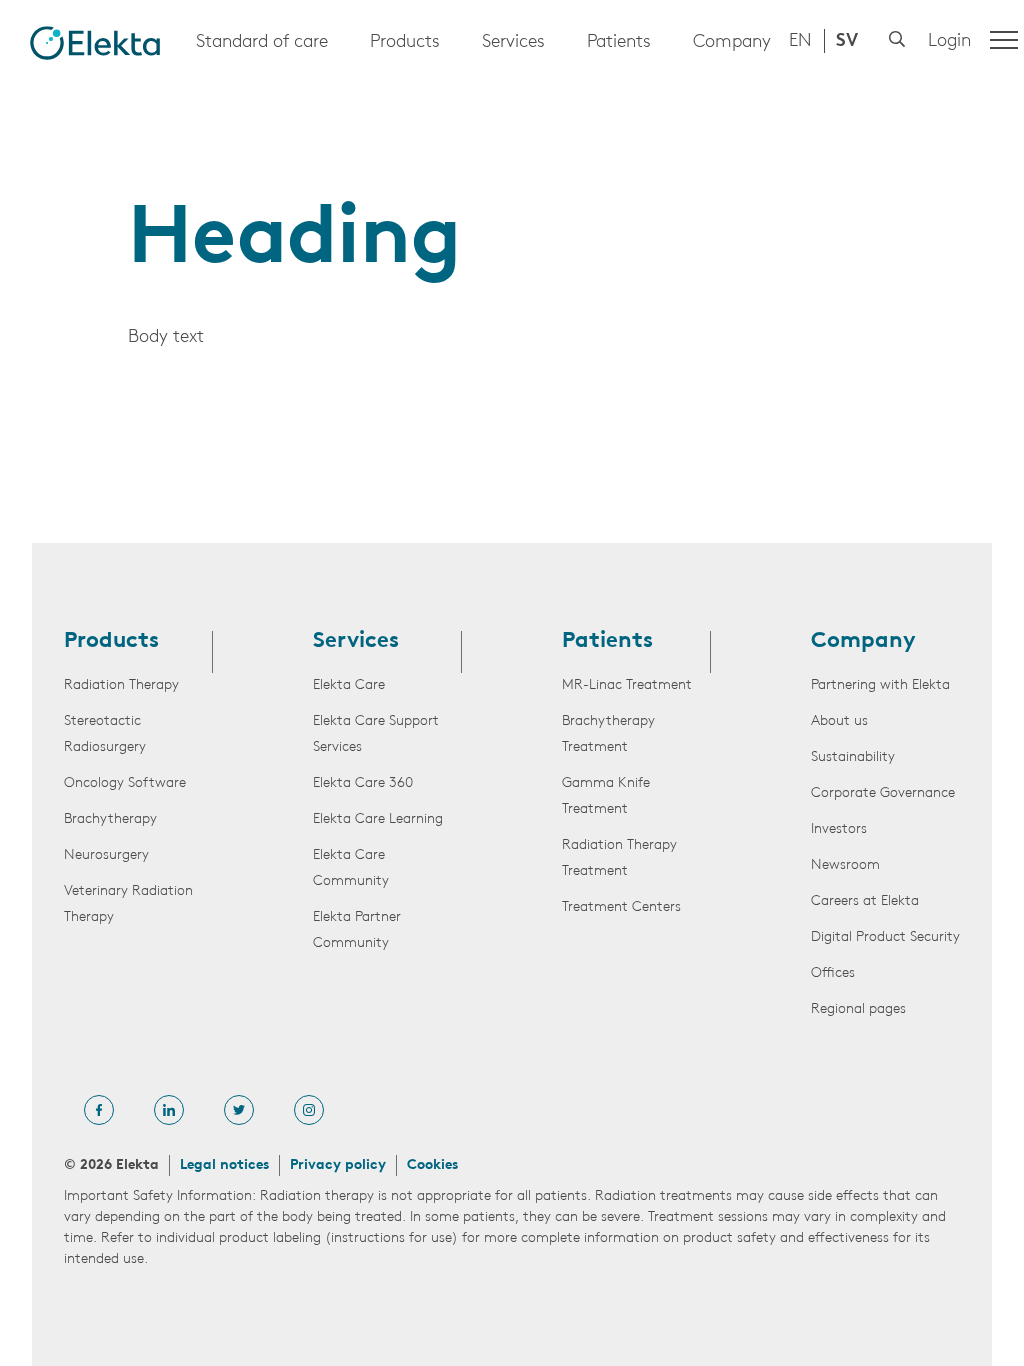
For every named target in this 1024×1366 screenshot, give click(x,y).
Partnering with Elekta (880, 685)
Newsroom (845, 865)
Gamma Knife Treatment (606, 796)
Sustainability (853, 757)
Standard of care (262, 43)
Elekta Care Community (351, 868)
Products (405, 43)
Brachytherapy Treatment (608, 734)
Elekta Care (349, 685)
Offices (833, 973)
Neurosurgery (106, 855)
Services (513, 43)
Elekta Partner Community (357, 930)
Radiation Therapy (121, 685)
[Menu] (1004, 40)
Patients (619, 43)
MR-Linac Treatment (627, 685)
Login (949, 42)
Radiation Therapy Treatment (619, 858)
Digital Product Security (885, 937)
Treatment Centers (621, 907)
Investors (839, 829)
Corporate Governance (883, 793)
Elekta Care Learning (378, 819)
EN (800, 42)
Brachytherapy (110, 819)
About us (839, 721)
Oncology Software (125, 783)
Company (732, 43)
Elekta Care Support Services (376, 734)
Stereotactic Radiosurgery (105, 734)
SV (847, 42)
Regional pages (858, 1009)
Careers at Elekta (865, 901)
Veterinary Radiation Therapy (128, 904)
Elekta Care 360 (363, 783)
